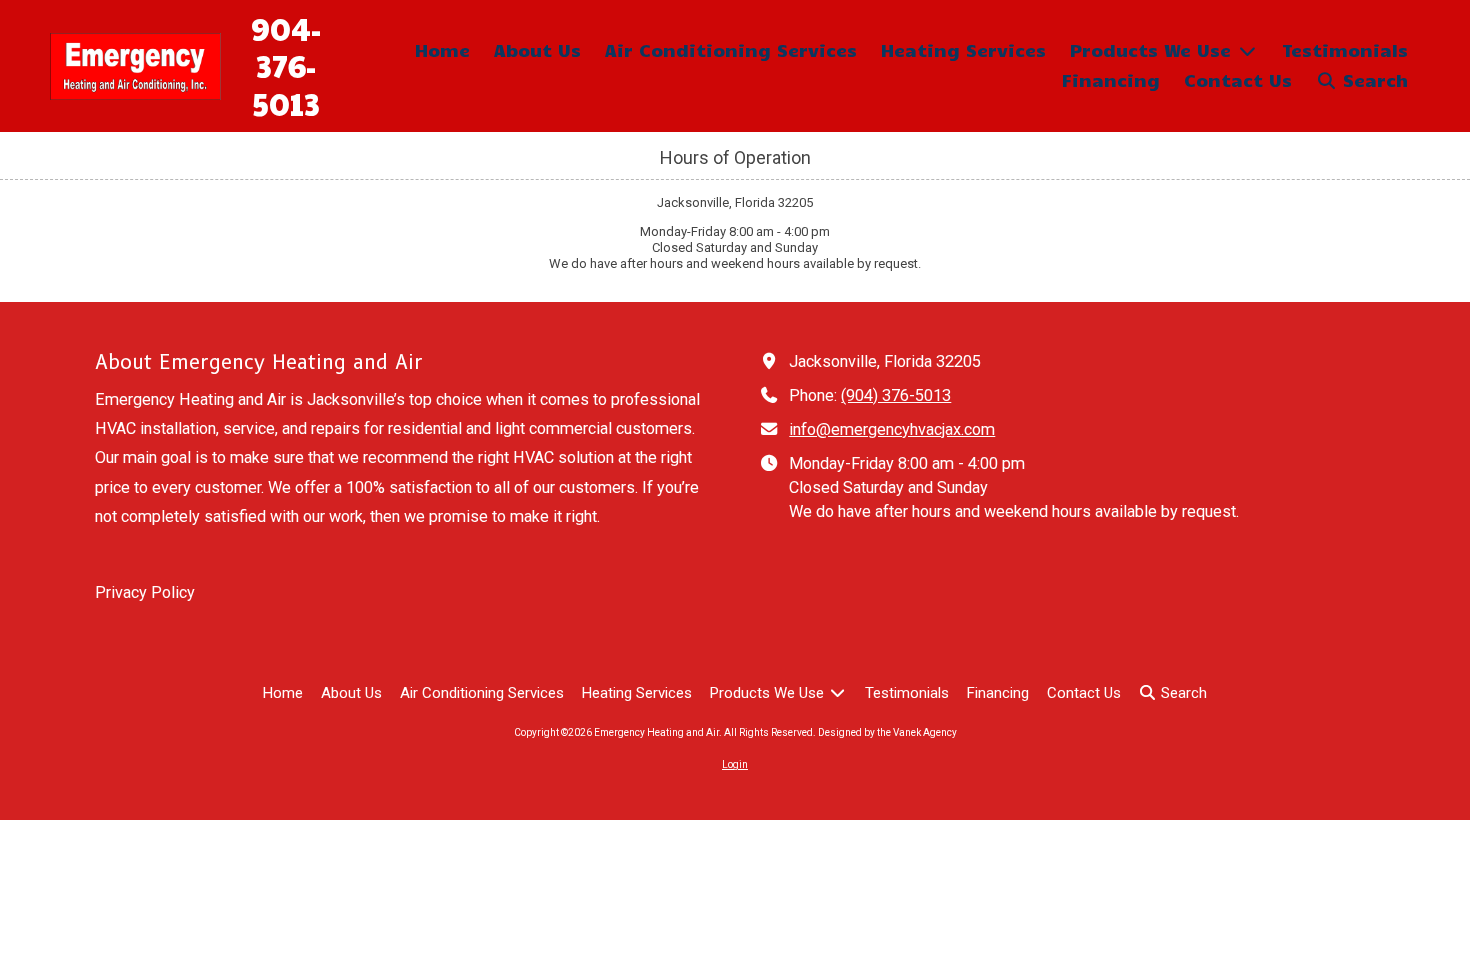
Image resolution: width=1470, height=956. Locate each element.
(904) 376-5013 (896, 395)
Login (735, 764)
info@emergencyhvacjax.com (892, 429)
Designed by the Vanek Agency (887, 732)
